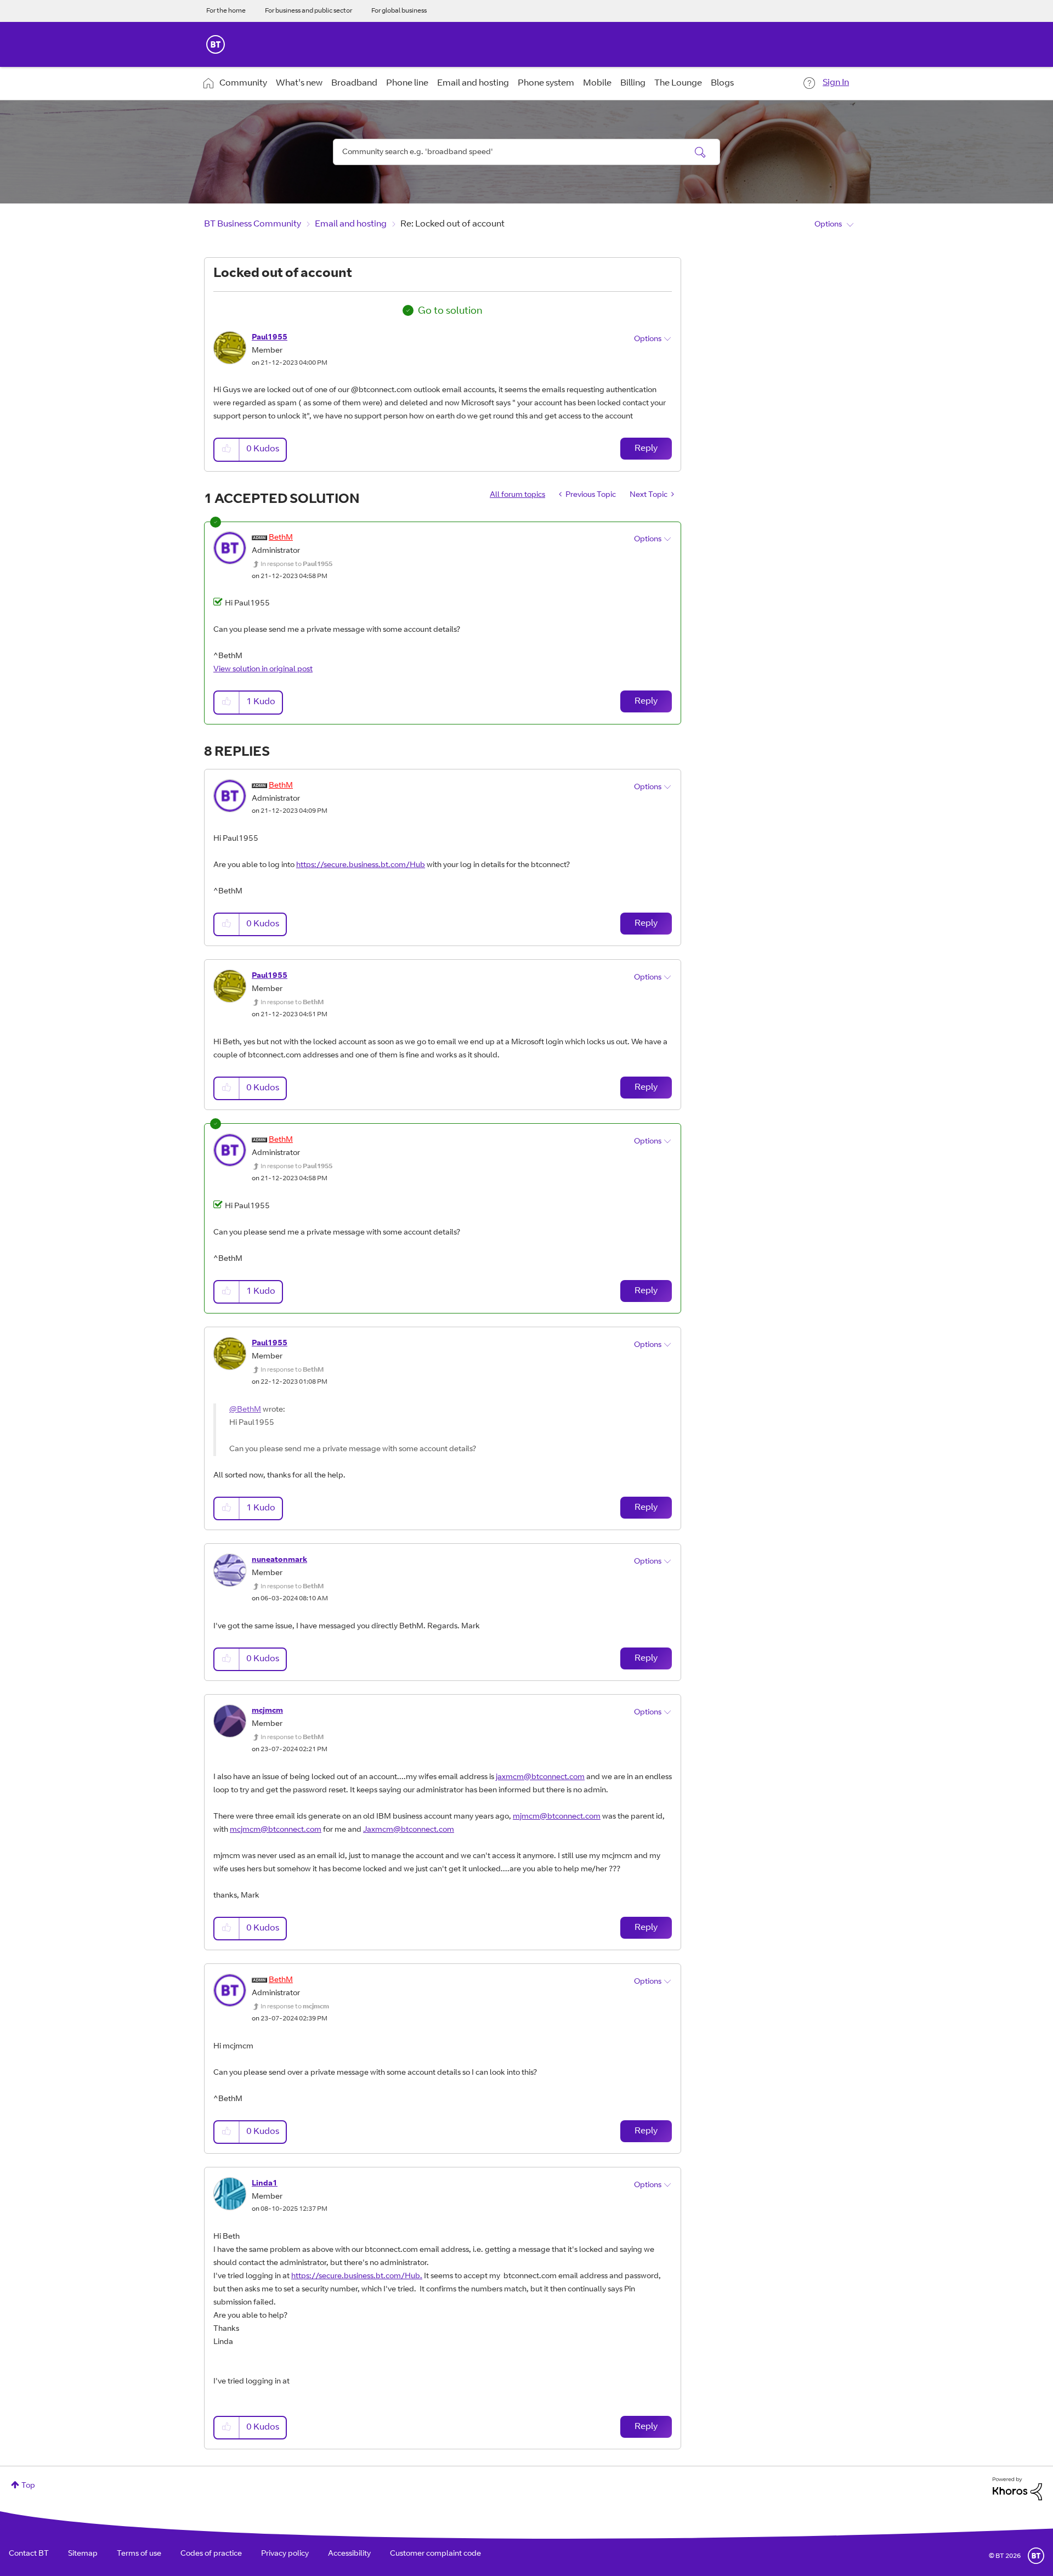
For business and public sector (308, 11)
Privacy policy (285, 2554)
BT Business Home (216, 44)
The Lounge (678, 83)
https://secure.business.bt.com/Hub (361, 865)
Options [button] (828, 225)
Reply (646, 449)
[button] (227, 449)
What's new (299, 83)
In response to (296, 564)
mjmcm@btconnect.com (557, 1817)
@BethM (245, 1410)
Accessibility (349, 2554)
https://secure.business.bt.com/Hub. (357, 2277)
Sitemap (83, 2554)
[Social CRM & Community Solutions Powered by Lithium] (1017, 2489)
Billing (633, 83)
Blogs (722, 83)
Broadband (354, 83)
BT (1036, 2556)
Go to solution (450, 312)
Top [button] (28, 2486)
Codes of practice (211, 2554)
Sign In (836, 83)
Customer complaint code (435, 2554)
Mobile (597, 83)
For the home (226, 11)
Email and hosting (473, 83)
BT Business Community (253, 224)
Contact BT (29, 2554)
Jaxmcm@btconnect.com (409, 1830)
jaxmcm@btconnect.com (540, 1777)
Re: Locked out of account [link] (452, 224)
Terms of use (139, 2554)
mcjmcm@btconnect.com (276, 1830)
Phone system (546, 83)
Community (243, 83)
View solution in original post (263, 670)
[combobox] (526, 152)
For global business (399, 11)
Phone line (407, 83)
